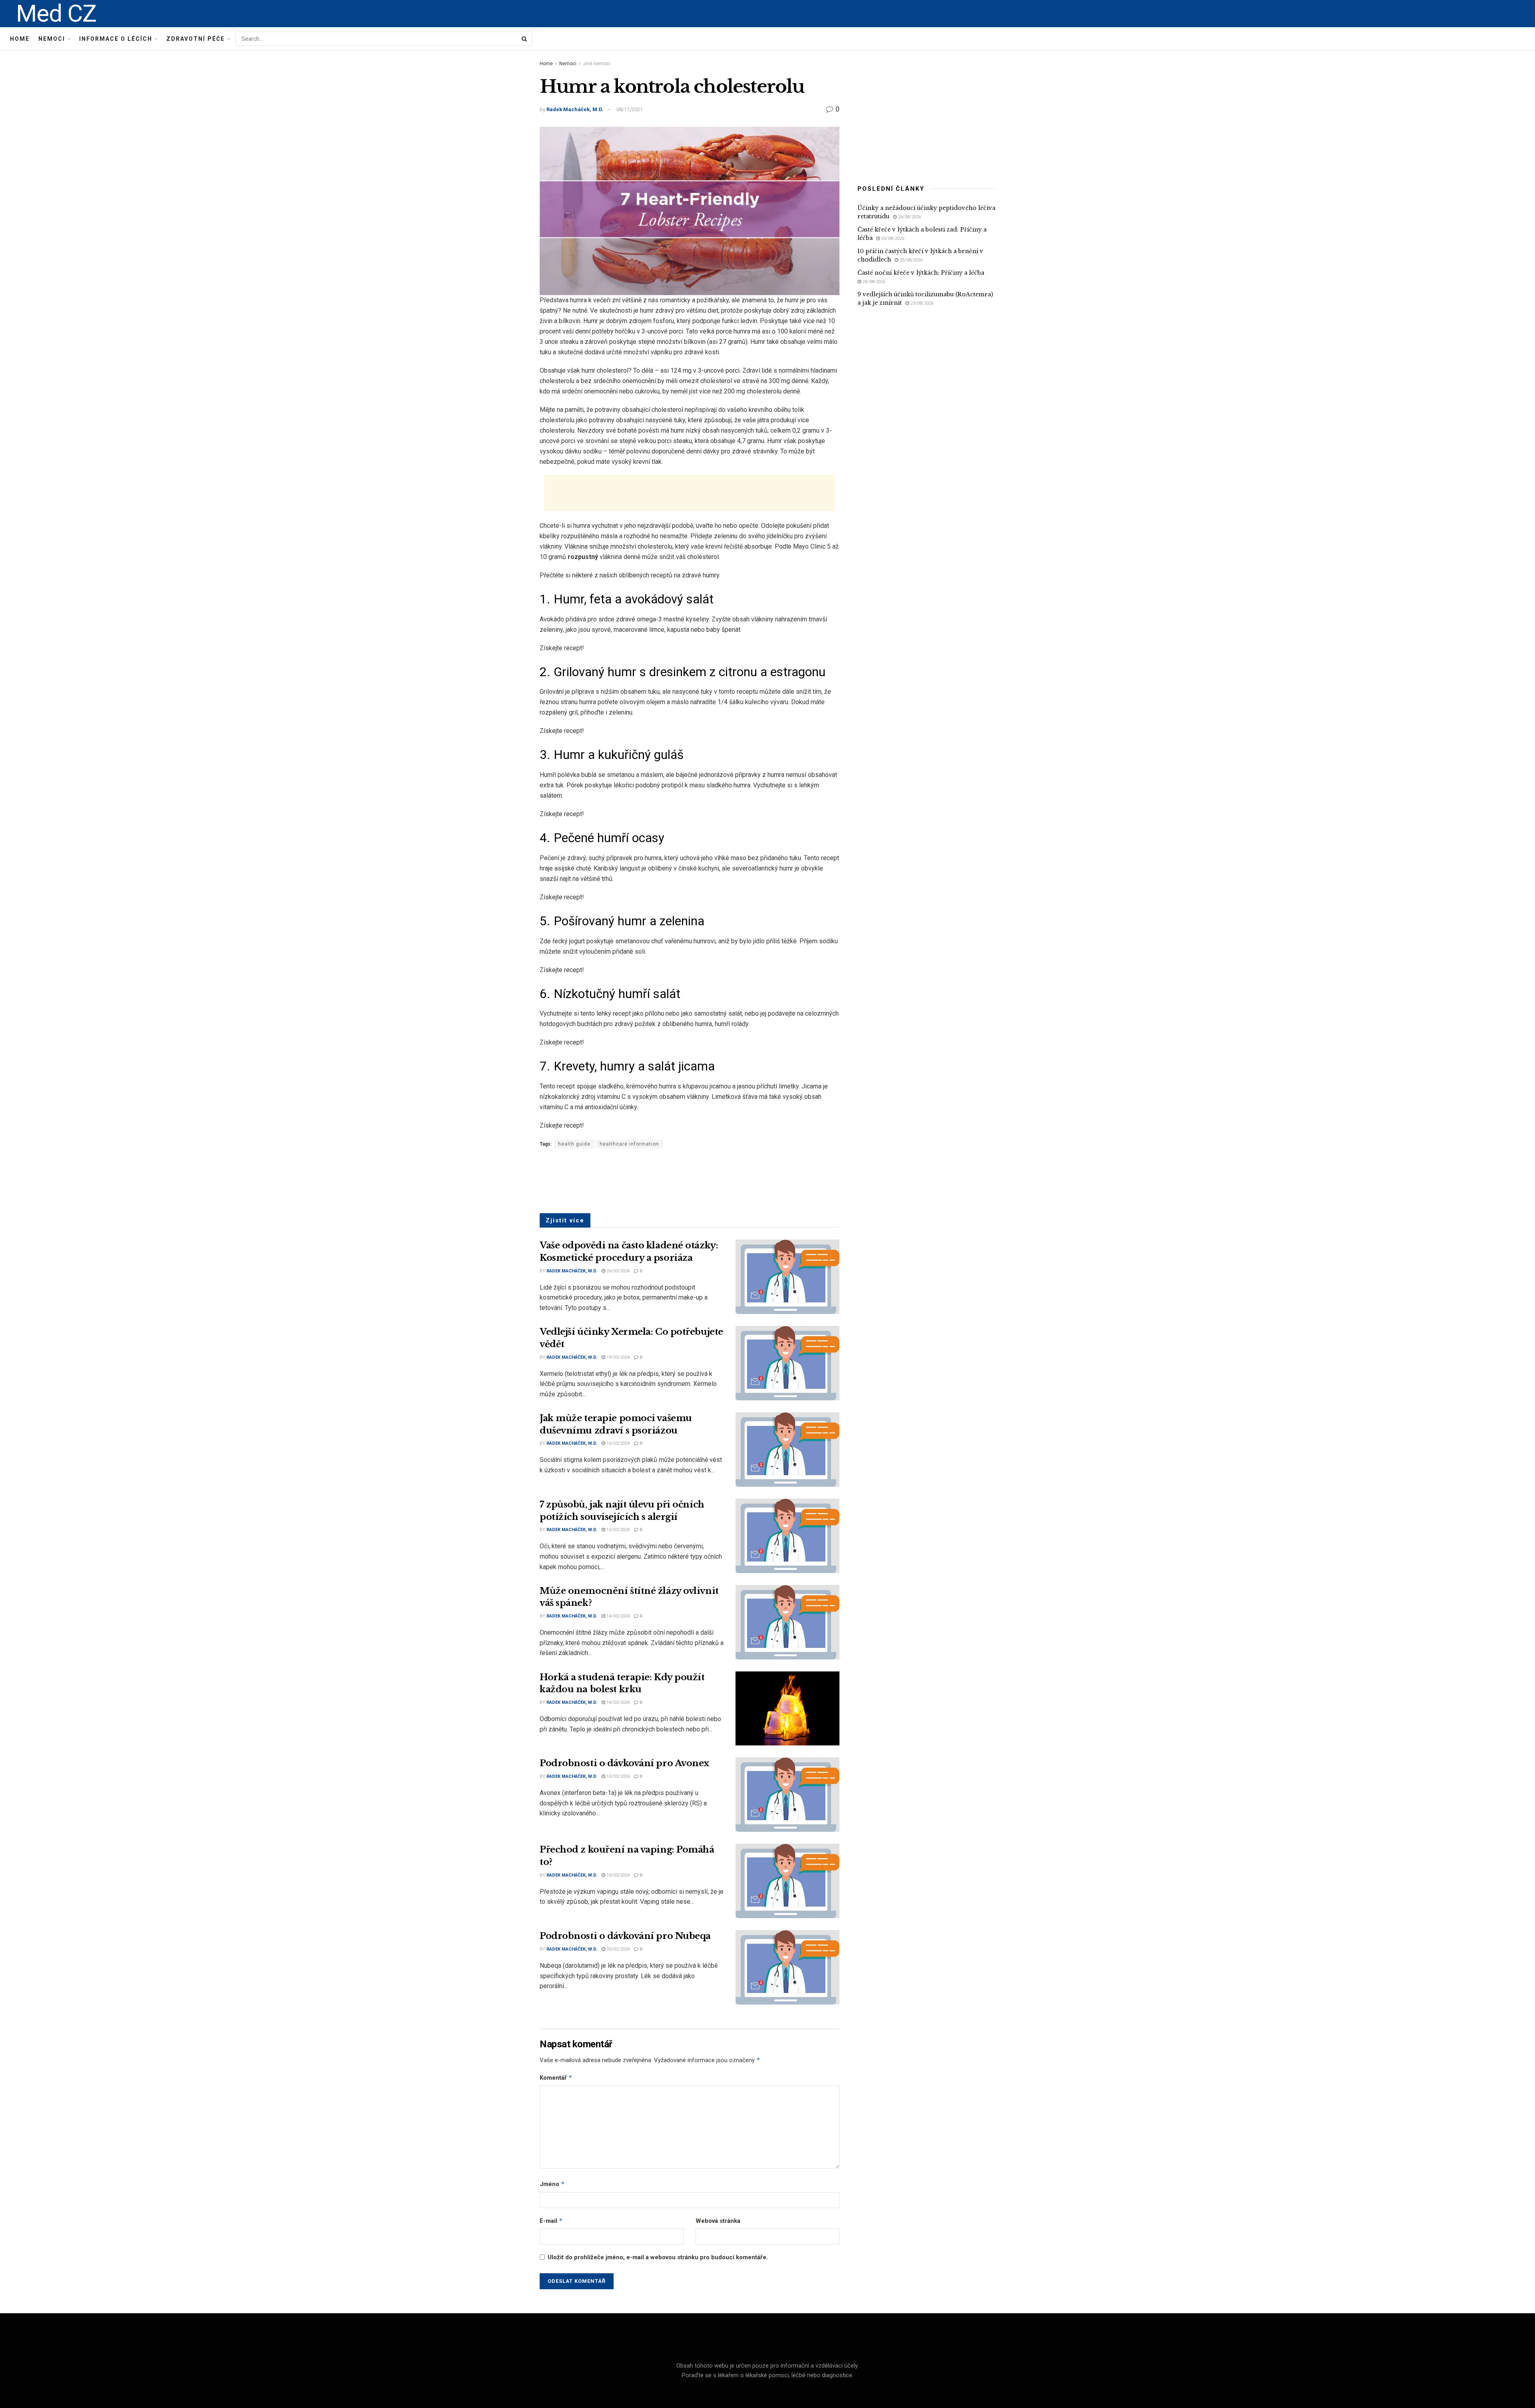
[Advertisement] (690, 493)
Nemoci (52, 39)
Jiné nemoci (597, 64)
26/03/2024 (617, 1271)
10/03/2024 (617, 1776)
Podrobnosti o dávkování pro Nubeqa (625, 1936)
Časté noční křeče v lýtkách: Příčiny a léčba (921, 273)
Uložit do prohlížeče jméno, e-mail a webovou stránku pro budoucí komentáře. (658, 2257)
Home (20, 39)
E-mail (551, 2221)
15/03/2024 (617, 1530)
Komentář (556, 2078)
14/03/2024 (617, 1616)
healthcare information (629, 1144)
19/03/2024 (617, 1357)
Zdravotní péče (195, 39)
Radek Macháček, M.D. (575, 109)
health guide (574, 1144)
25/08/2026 (892, 239)
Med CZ (56, 14)
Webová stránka (718, 2221)
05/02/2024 (617, 1949)
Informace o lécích (116, 39)
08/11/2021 (630, 109)
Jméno (552, 2184)
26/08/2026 (909, 217)
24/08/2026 (873, 282)
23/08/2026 (921, 303)
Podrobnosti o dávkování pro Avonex (624, 1763)
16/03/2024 (617, 1443)
